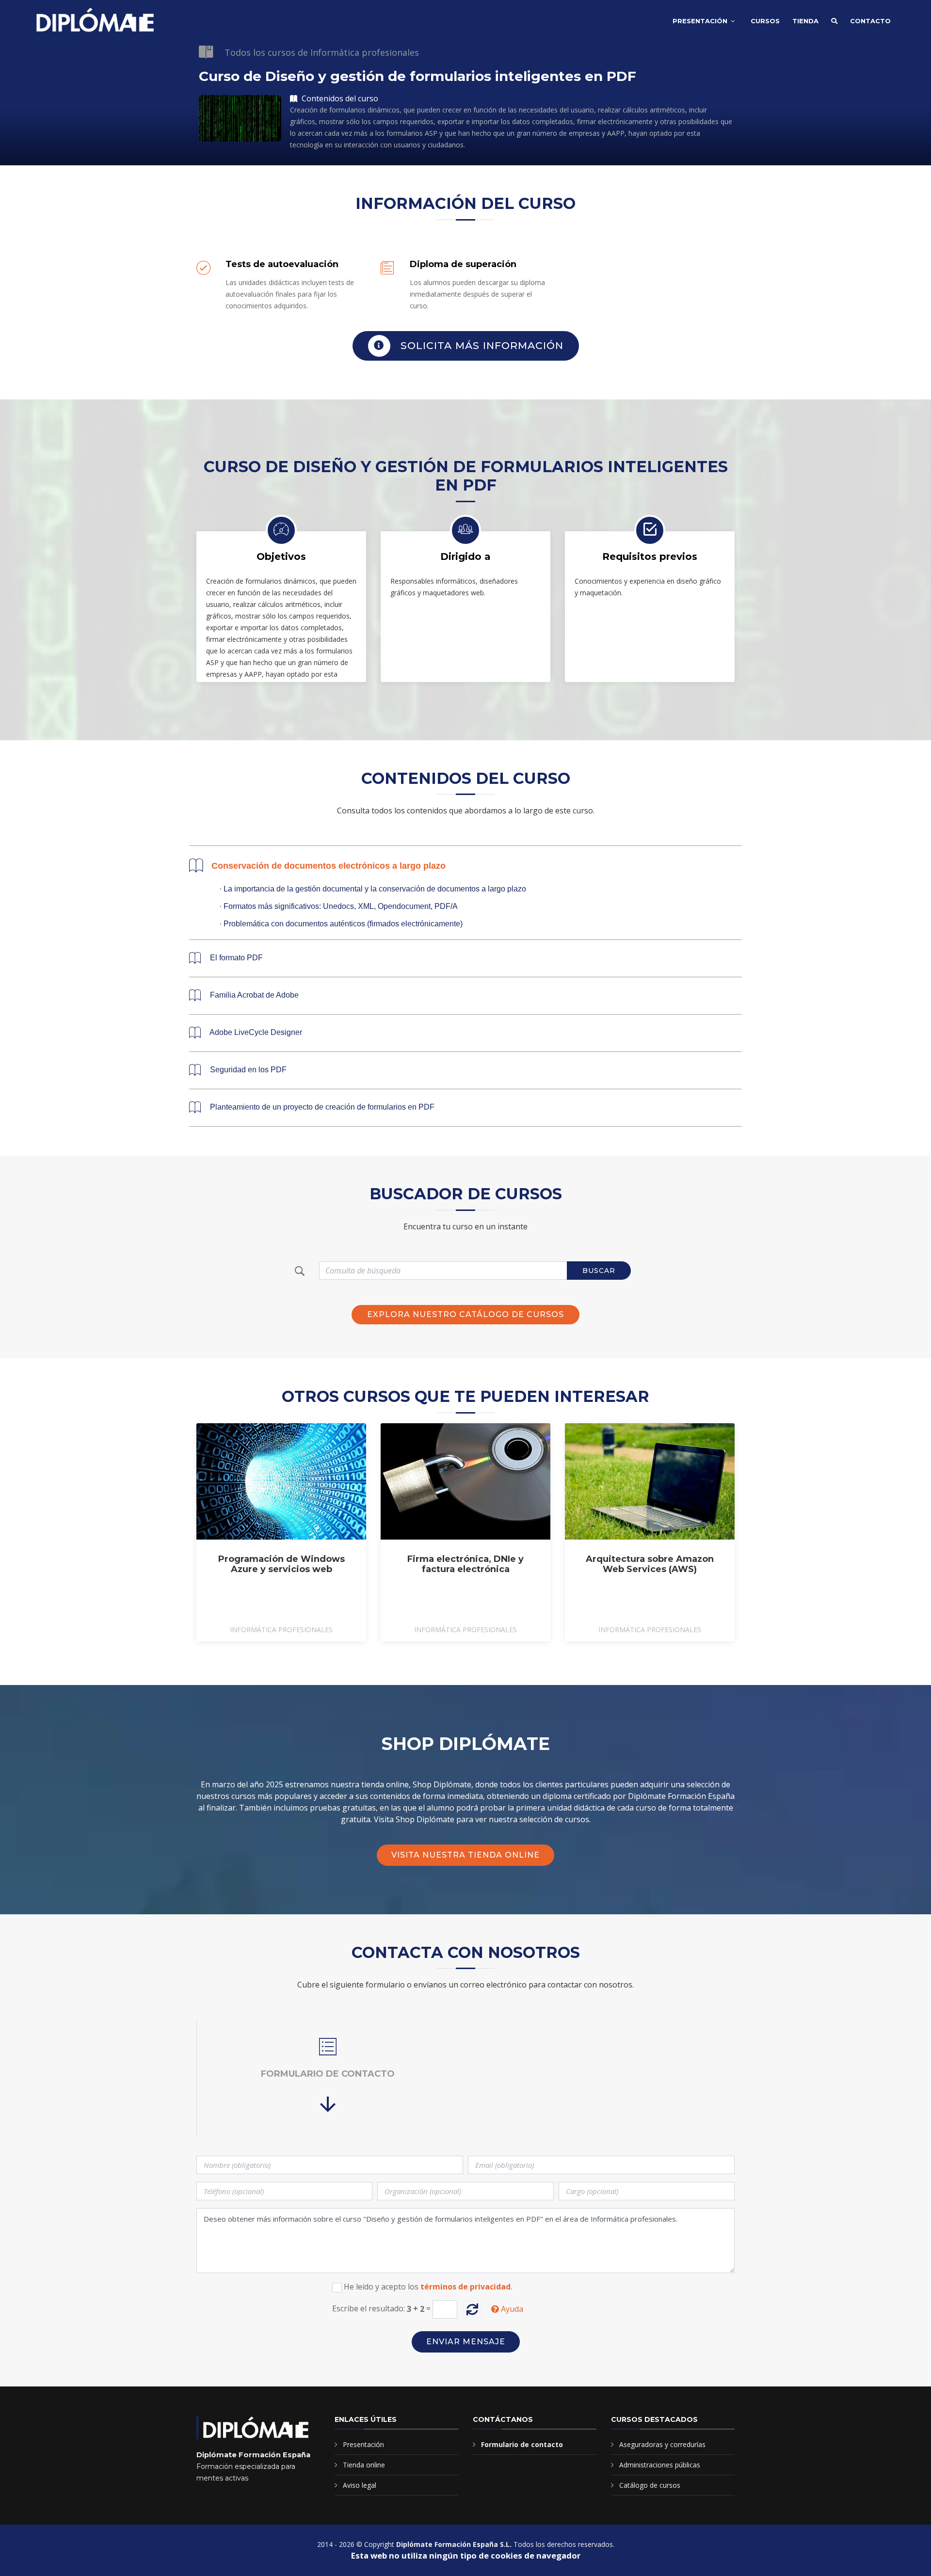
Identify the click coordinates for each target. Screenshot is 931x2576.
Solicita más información (477, 345)
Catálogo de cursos (650, 2485)
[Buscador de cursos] (834, 24)
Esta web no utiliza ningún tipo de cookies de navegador (466, 2555)
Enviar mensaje (466, 2342)
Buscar (599, 1271)
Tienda (805, 21)
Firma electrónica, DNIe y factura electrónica (465, 1564)
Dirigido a (465, 557)
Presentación (700, 21)
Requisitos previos (650, 557)
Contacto (870, 21)
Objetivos (281, 557)
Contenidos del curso (339, 98)
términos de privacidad (465, 2287)
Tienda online (364, 2465)
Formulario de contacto (522, 2444)
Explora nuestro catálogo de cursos (465, 1314)
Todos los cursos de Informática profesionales (322, 52)
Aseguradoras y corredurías (662, 2444)
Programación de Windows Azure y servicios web (281, 1564)
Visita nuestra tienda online (465, 1855)
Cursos (765, 21)
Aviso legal (360, 2485)
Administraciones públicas (660, 2465)
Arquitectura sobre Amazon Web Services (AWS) (650, 1564)
